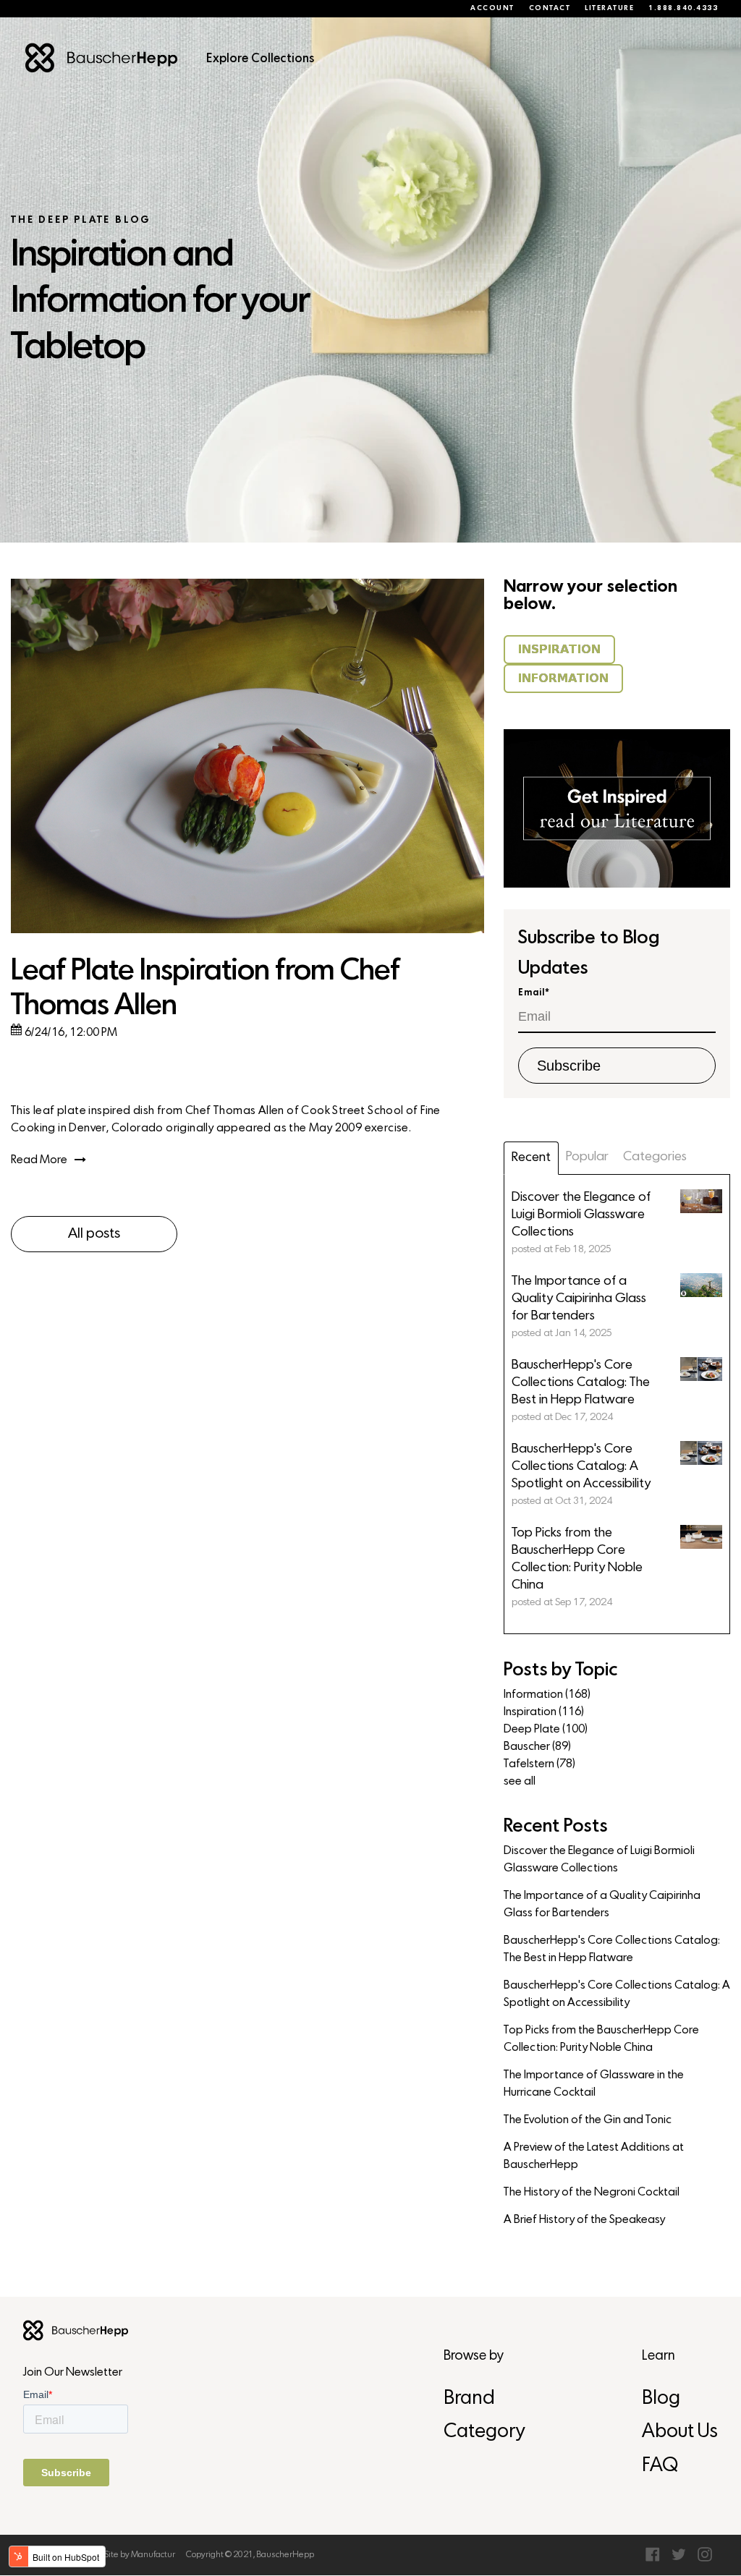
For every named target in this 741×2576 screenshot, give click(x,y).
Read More (39, 1160)
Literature (609, 9)
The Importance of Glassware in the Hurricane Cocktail (594, 2084)
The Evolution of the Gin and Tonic (588, 2120)
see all (520, 1782)
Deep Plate (546, 1730)
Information (547, 1695)
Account (492, 9)
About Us (680, 2432)
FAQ (660, 2466)
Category (484, 2432)
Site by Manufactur (140, 2555)
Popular (587, 1157)
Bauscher (537, 1747)
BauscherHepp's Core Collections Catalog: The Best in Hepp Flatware (612, 1950)
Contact (550, 9)
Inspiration (544, 1712)
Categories (655, 1157)
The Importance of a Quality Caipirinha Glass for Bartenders (602, 1905)
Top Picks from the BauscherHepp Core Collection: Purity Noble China (601, 2039)
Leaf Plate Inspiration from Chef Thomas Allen (205, 989)
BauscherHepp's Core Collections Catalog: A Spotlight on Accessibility (617, 1994)
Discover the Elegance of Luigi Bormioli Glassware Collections (599, 1860)
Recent (531, 1158)
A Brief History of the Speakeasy (584, 2220)
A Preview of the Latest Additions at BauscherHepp (594, 2156)
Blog (661, 2399)
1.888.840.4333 (683, 9)
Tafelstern (539, 1764)
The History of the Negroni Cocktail (592, 2193)
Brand (469, 2399)
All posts (94, 1234)
